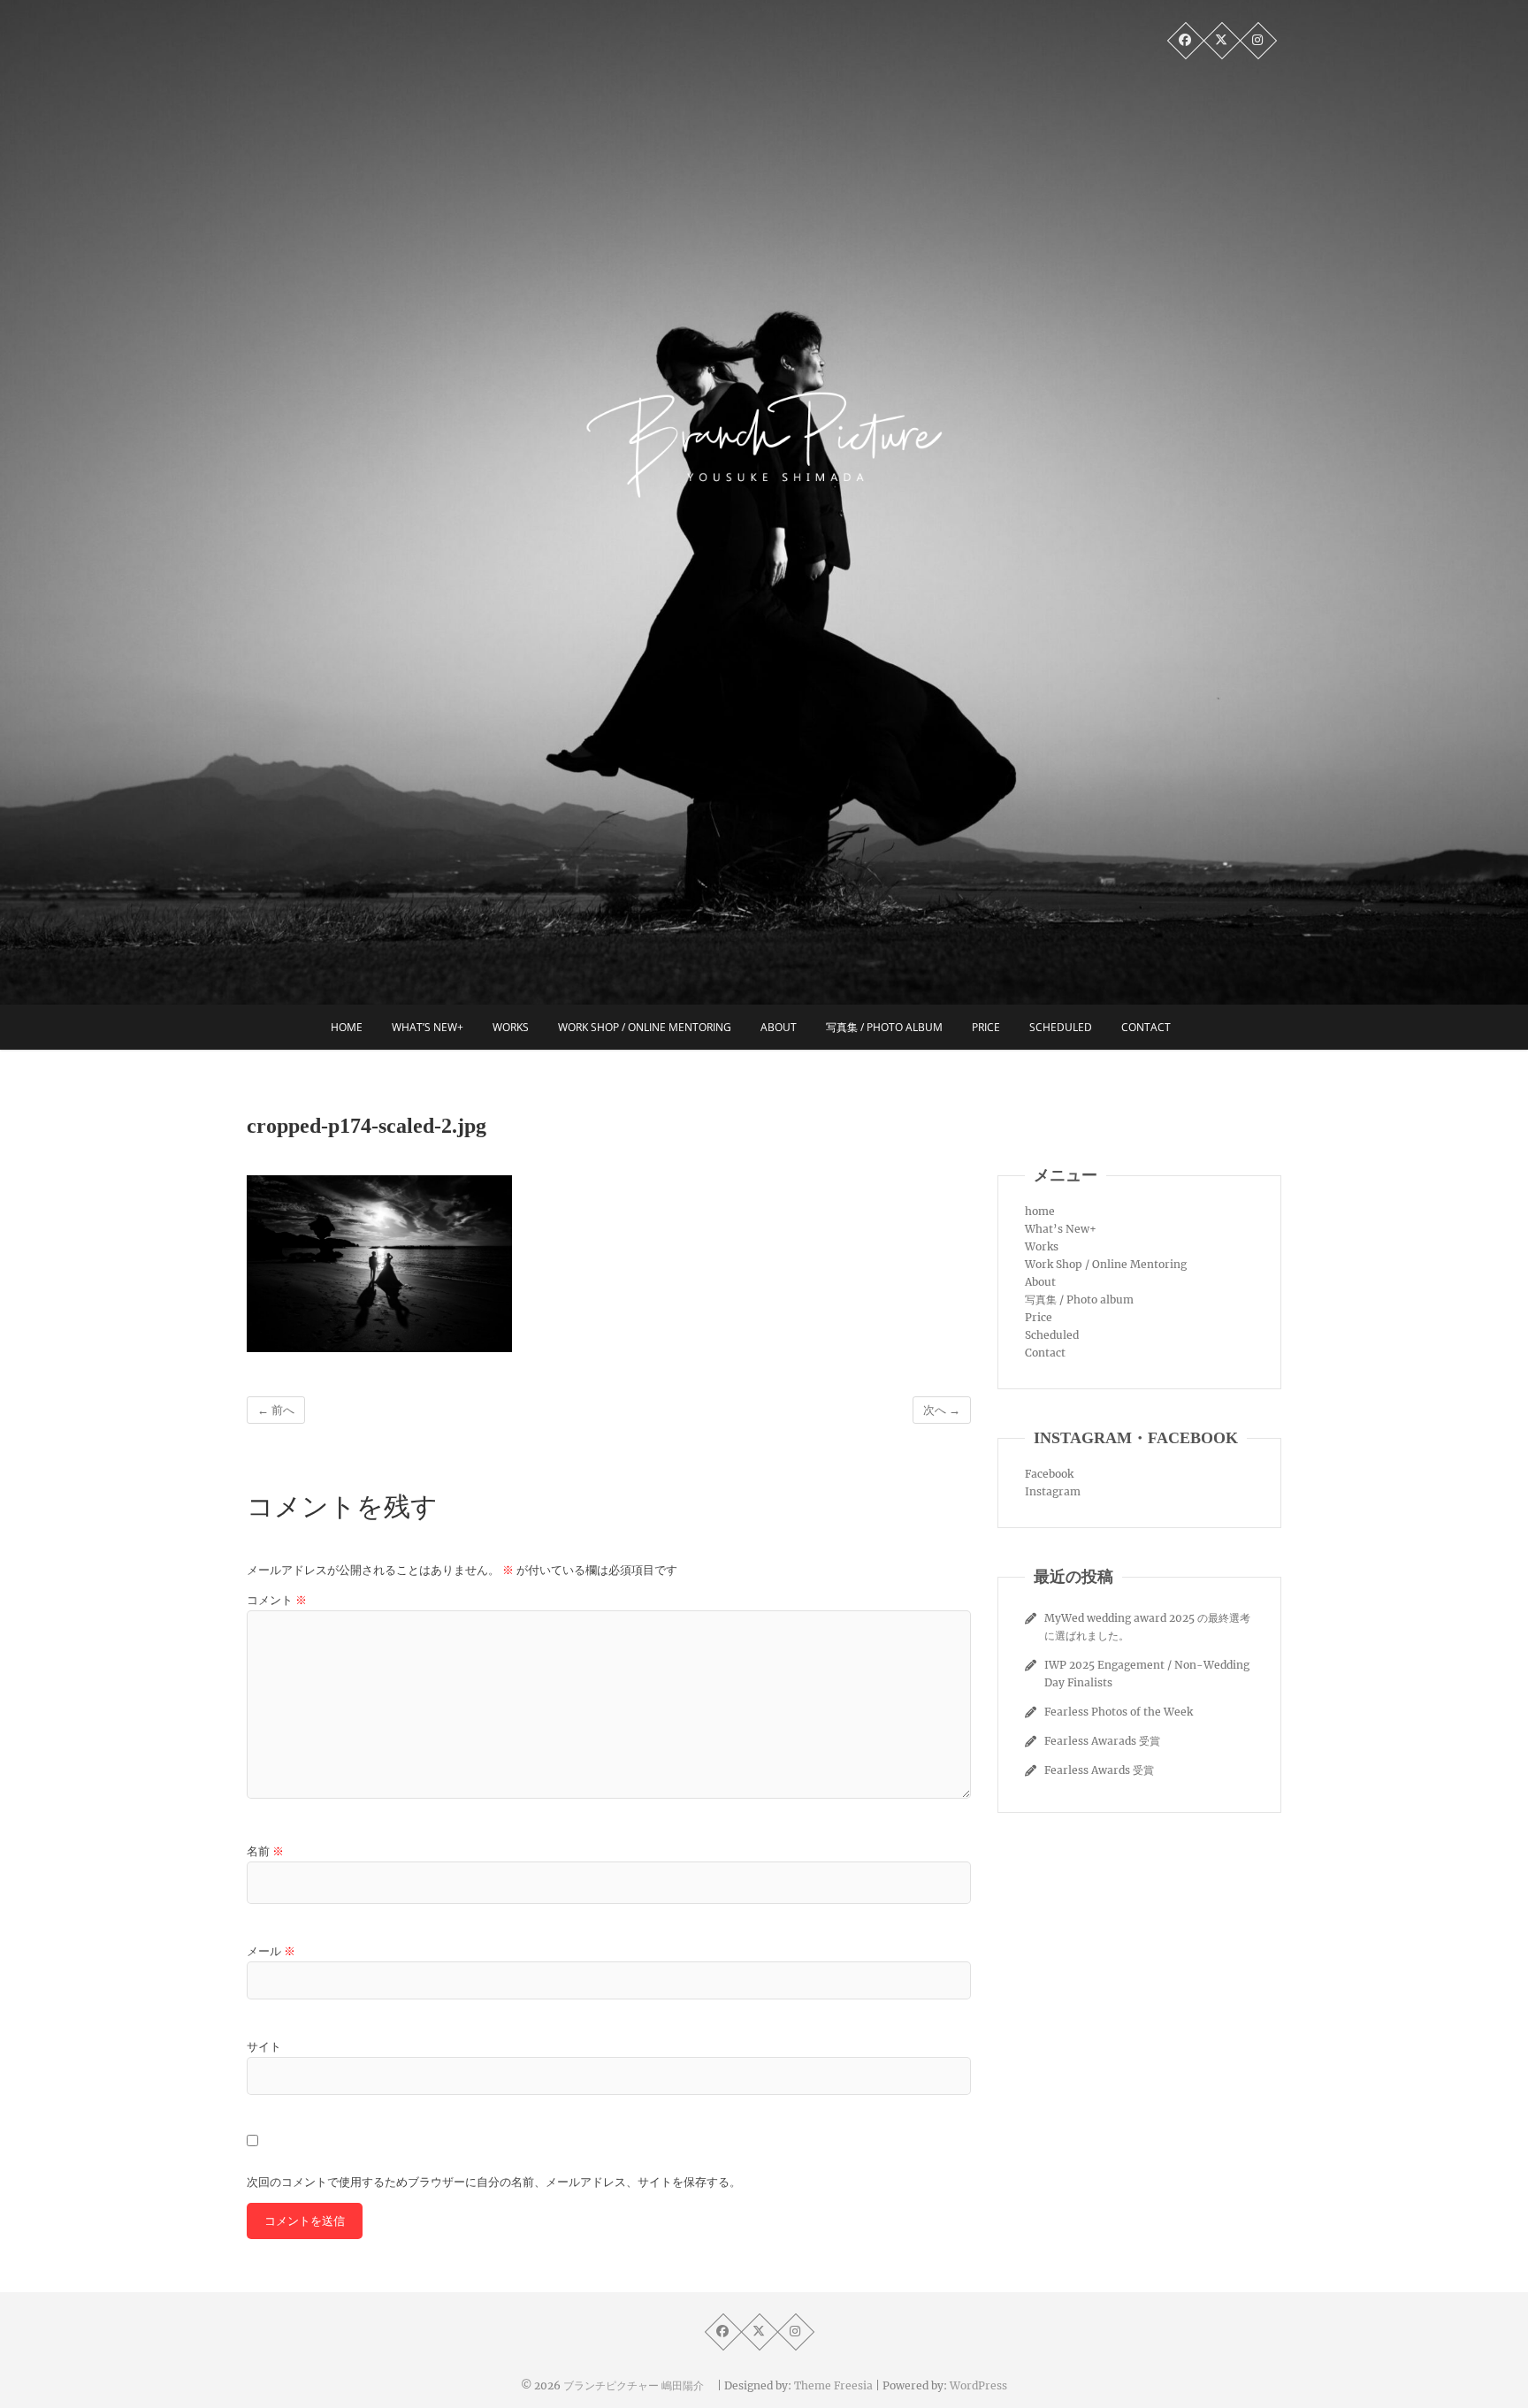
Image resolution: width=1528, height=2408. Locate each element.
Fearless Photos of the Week (1119, 1712)
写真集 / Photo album (884, 1027)
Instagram (1053, 1491)
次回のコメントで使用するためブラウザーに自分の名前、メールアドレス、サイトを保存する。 (494, 2182)
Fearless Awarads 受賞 (1102, 1741)
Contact (1146, 1027)
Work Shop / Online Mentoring (645, 1027)
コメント (277, 1600)
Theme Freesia (833, 2385)
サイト (264, 2047)
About (779, 1027)
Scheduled (1061, 1027)
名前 (265, 1851)
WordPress (978, 2385)
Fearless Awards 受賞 (1099, 1770)
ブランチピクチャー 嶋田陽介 (639, 2385)
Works (511, 1027)
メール (271, 1951)
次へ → (942, 1410)
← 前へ (276, 1410)
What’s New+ (428, 1027)
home (347, 1027)
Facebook (1049, 1474)
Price (986, 1027)
